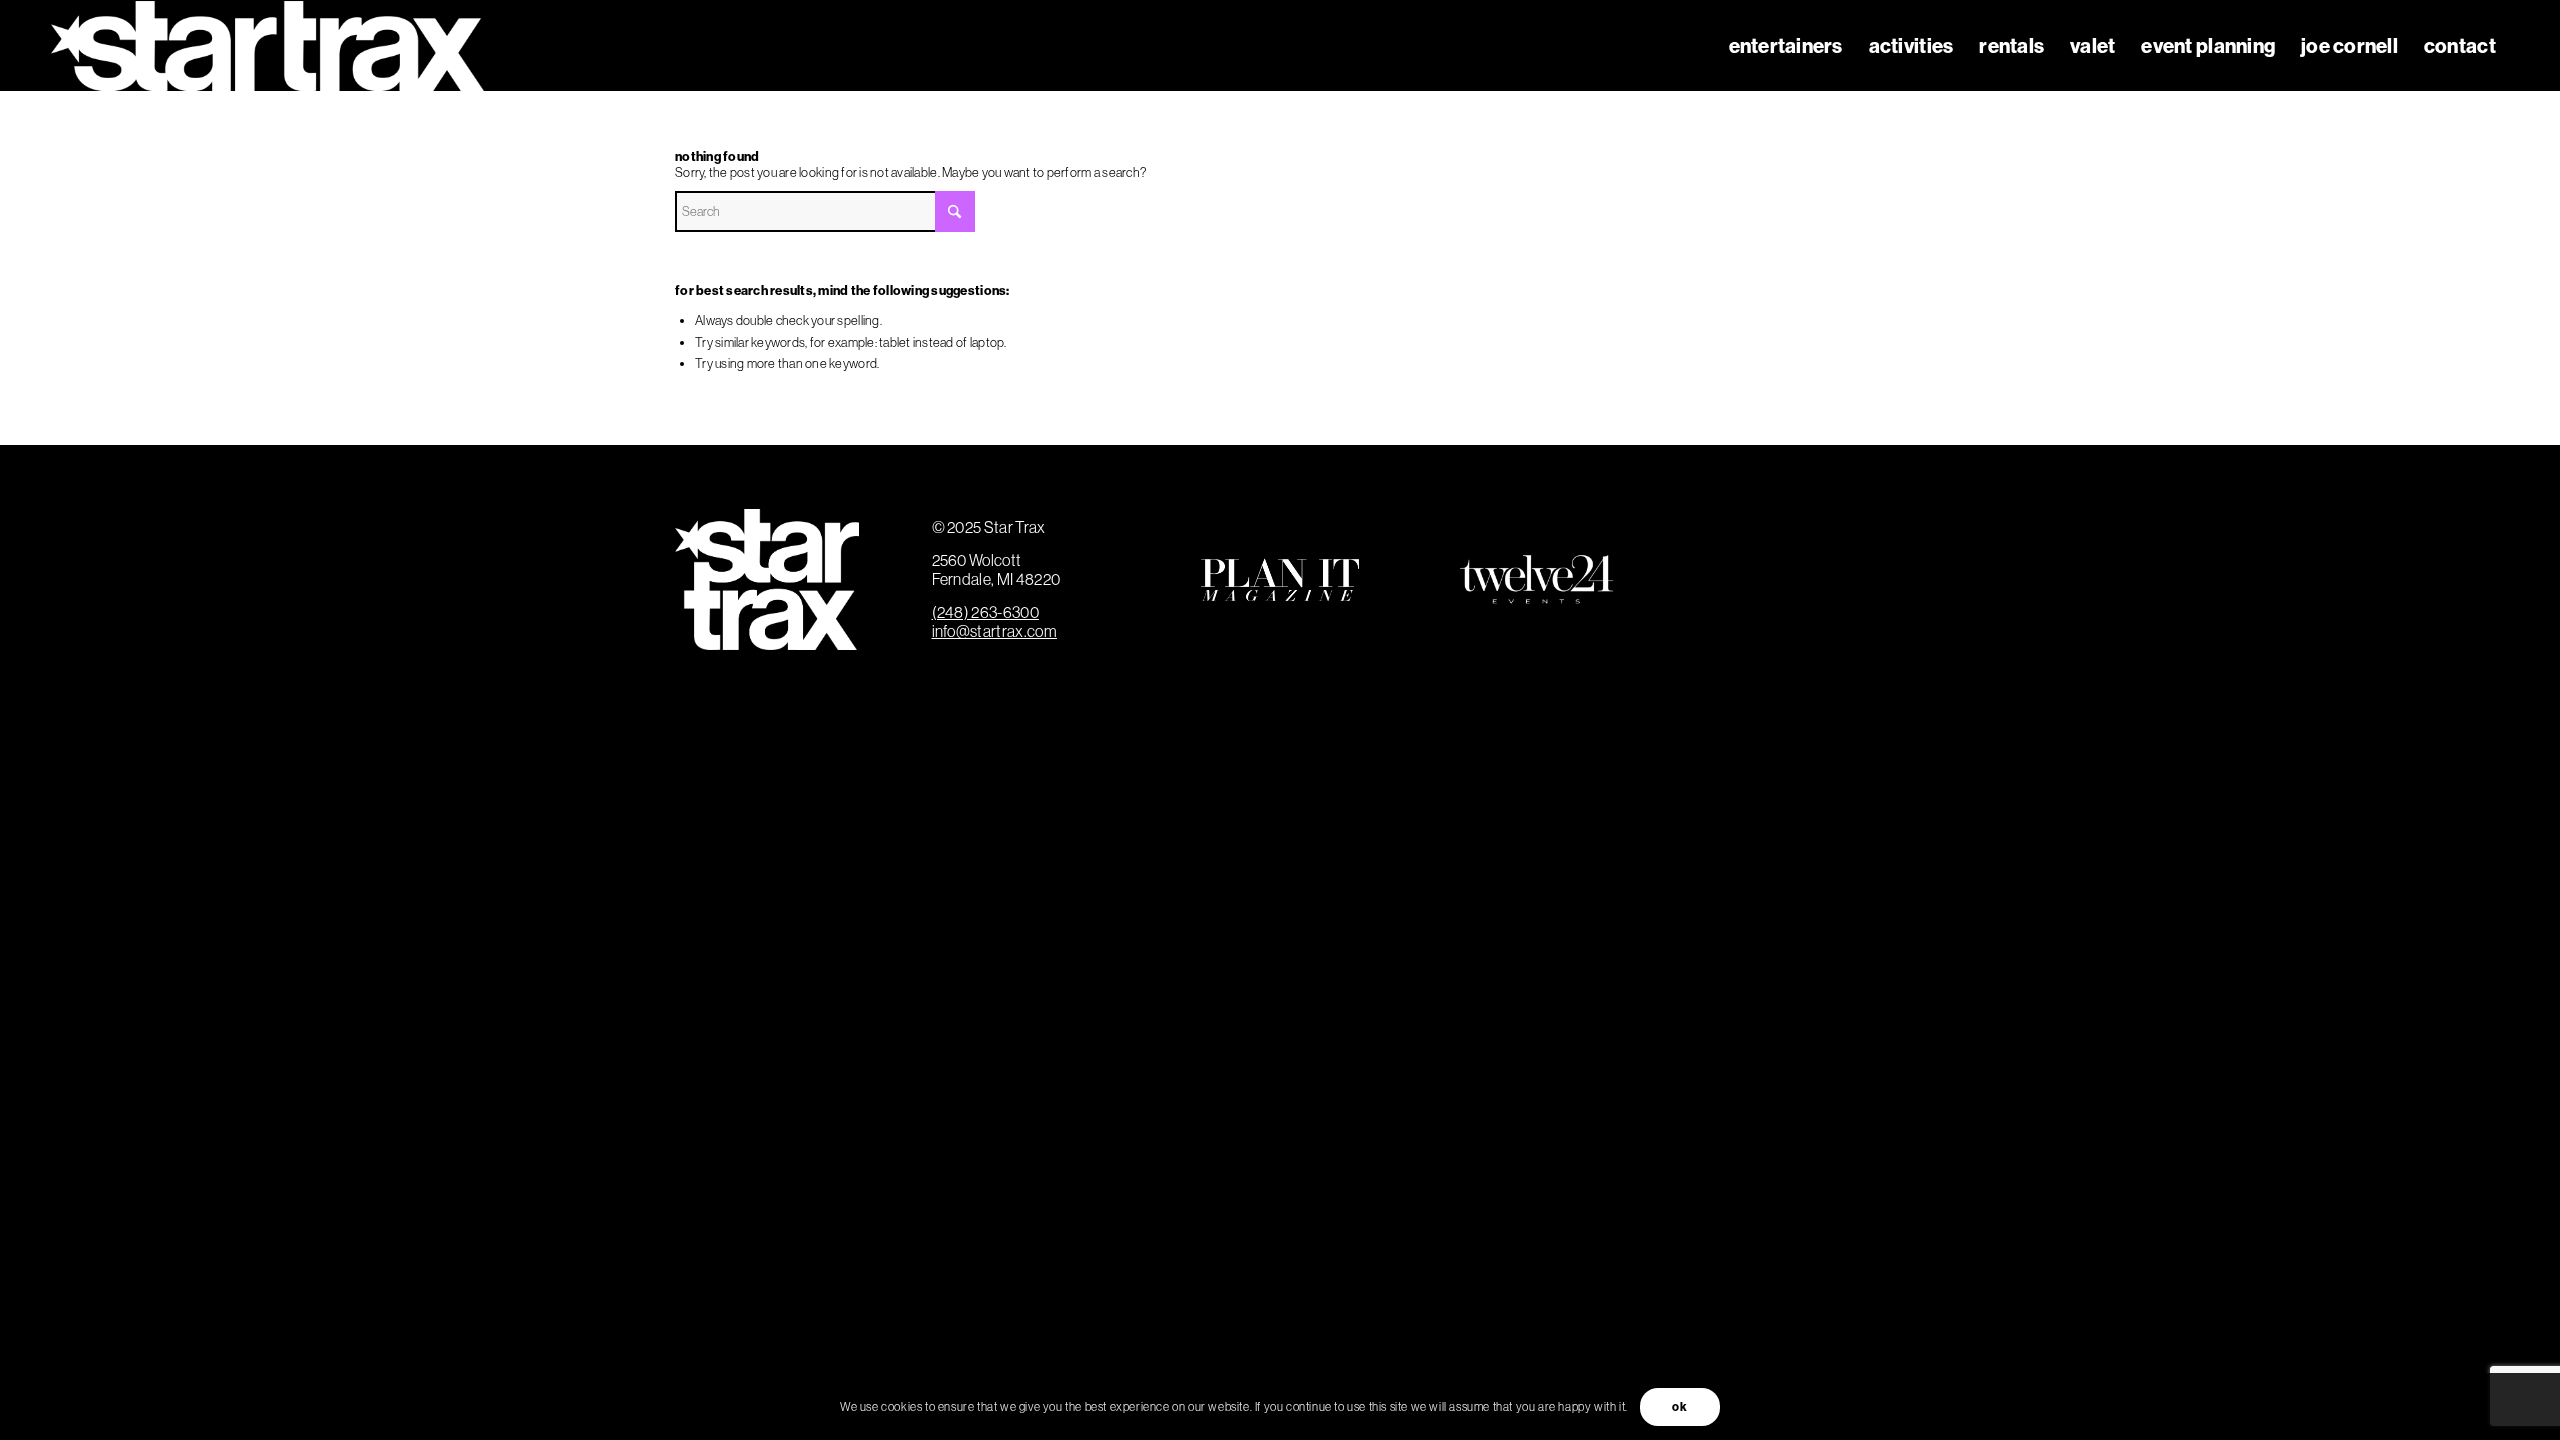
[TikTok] (1830, 617)
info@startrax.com (994, 631)
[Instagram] (1830, 543)
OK (1679, 1407)
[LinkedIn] (1756, 617)
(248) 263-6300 (985, 612)
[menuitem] (1786, 46)
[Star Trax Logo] (267, 46)
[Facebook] (1756, 543)
